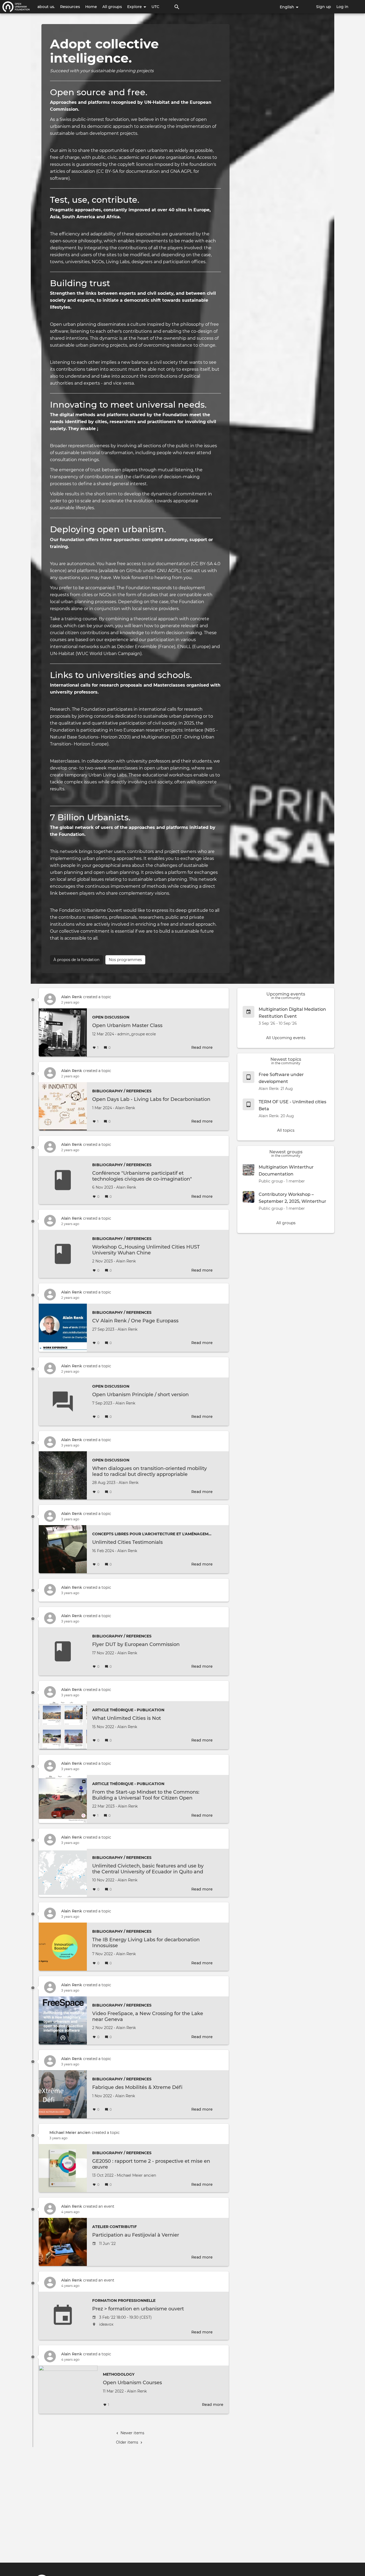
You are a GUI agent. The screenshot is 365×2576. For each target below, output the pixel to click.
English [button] (288, 7)
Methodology (119, 2374)
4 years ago (70, 2212)
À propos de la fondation (76, 960)
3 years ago (70, 1445)
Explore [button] (135, 7)
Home (91, 7)
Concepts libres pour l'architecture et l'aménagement (154, 1534)
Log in (342, 7)
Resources (70, 7)
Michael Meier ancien (70, 2133)
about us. (46, 7)
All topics (286, 1130)
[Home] (16, 7)
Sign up (324, 7)
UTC (155, 7)
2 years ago (70, 1002)
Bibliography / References (122, 1091)
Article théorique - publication (128, 1710)
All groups (112, 7)
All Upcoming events (286, 1038)
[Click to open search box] (177, 7)
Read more (202, 1047)
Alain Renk (72, 997)
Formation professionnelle (124, 2301)
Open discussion (111, 1017)
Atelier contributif (114, 2227)
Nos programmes (125, 960)
